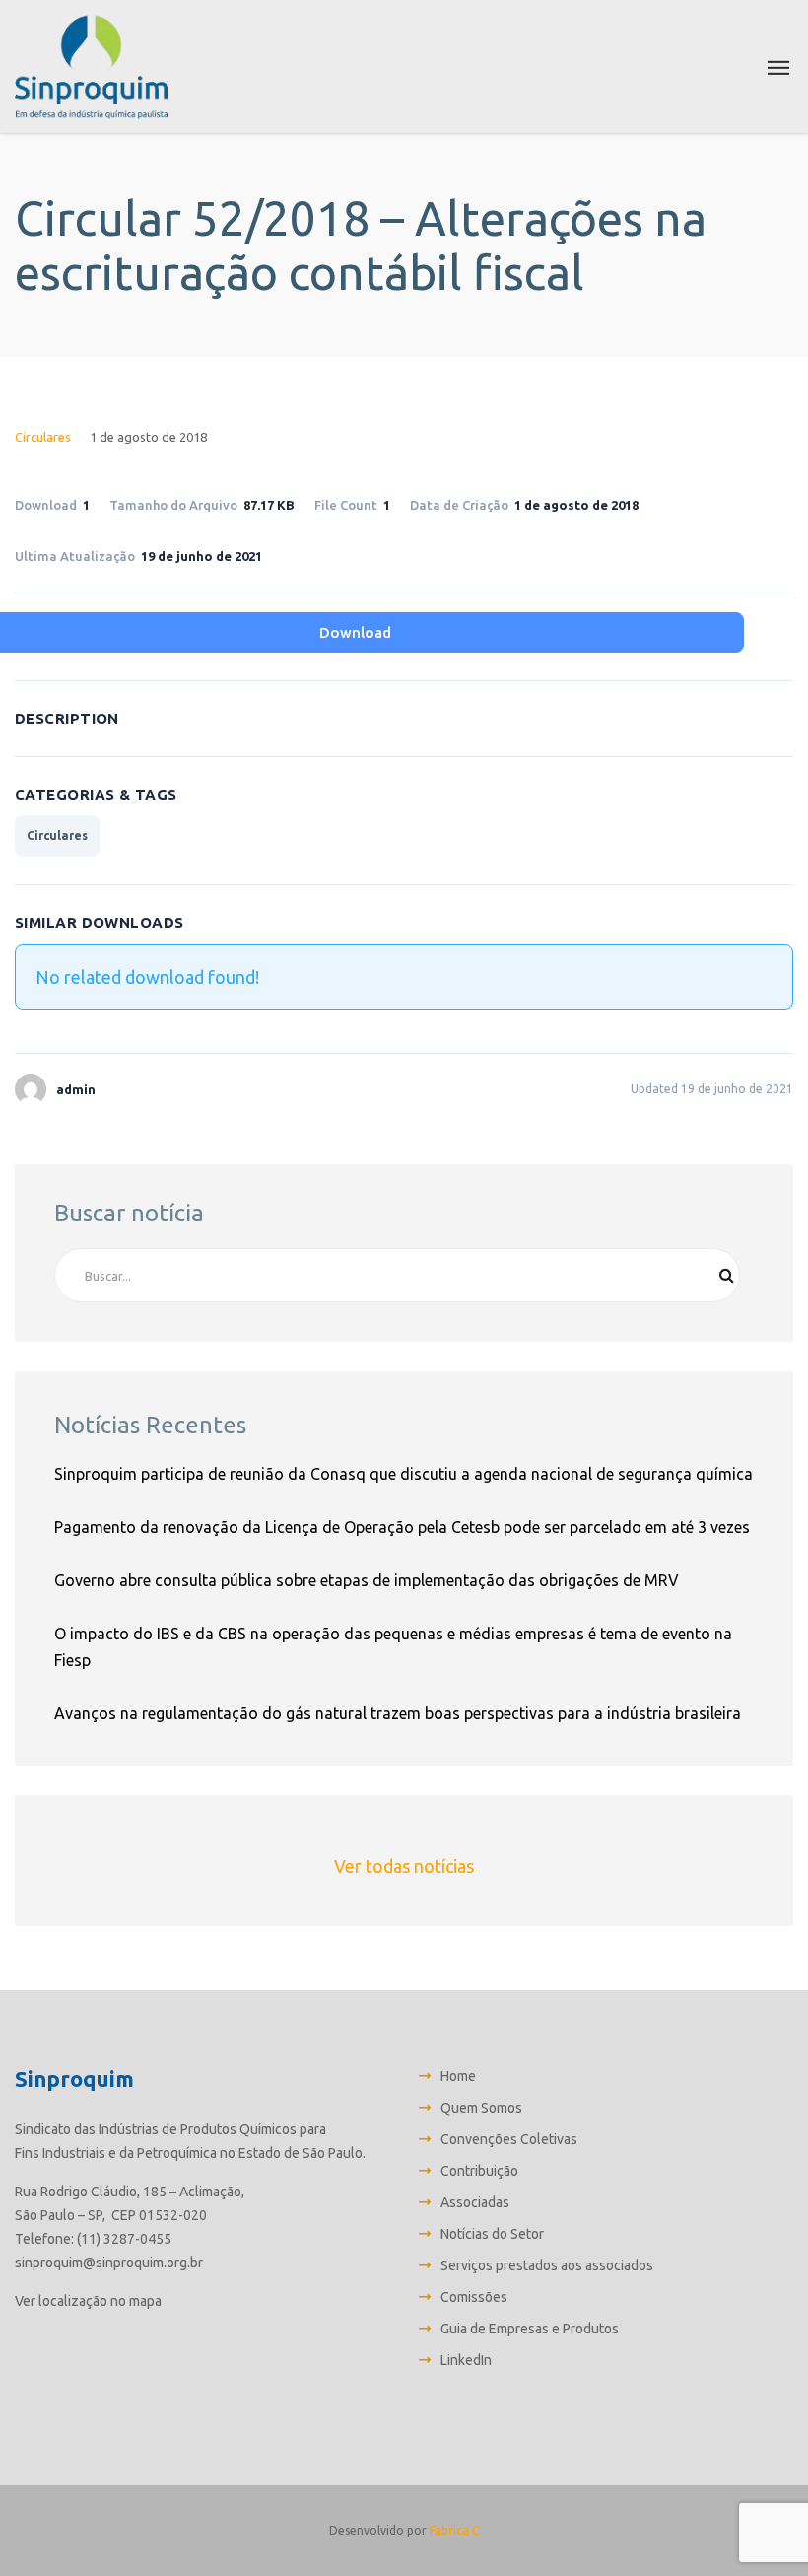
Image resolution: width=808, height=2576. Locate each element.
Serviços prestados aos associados (547, 2265)
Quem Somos (481, 2108)
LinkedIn (466, 2360)
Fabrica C (454, 2530)
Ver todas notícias (404, 1866)
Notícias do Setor (492, 2234)
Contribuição (479, 2171)
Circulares (43, 437)
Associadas (475, 2202)
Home (458, 2076)
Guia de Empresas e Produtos (530, 2329)
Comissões (474, 2297)
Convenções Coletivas (509, 2139)
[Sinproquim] (91, 67)
